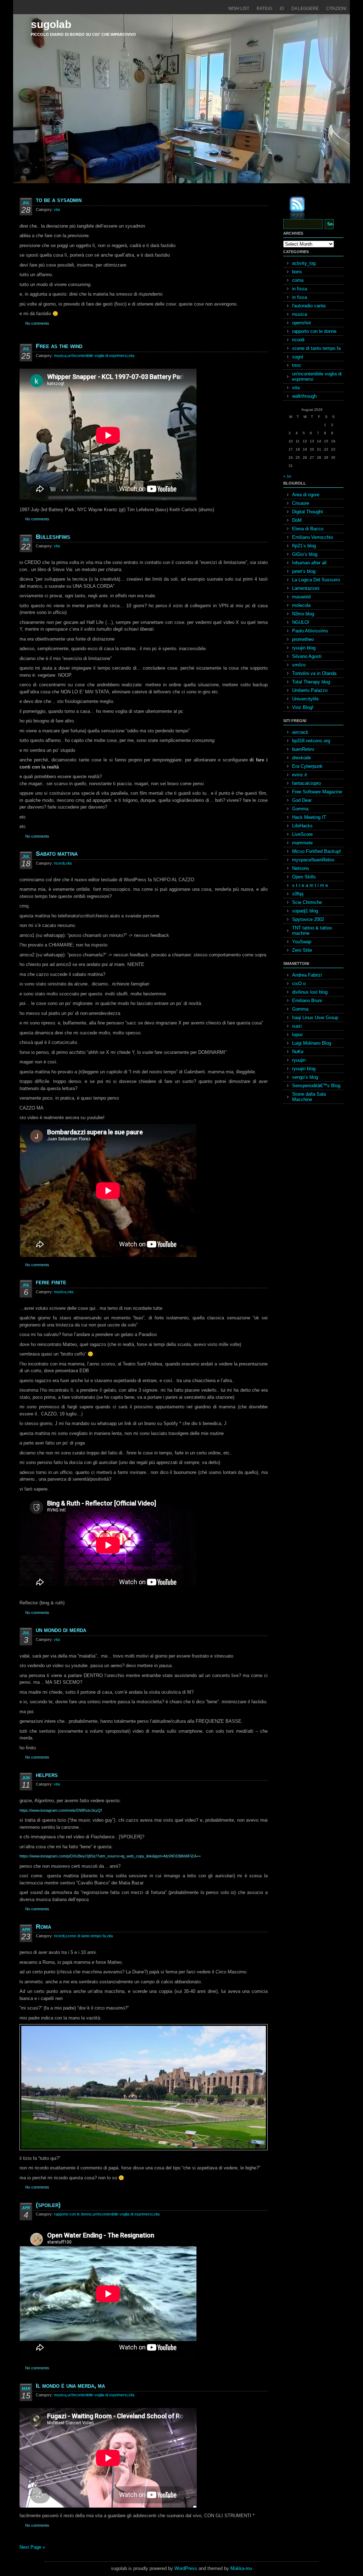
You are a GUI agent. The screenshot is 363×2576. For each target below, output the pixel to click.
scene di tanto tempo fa (86, 1936)
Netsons (301, 868)
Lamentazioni (306, 588)
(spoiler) (48, 2205)
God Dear (302, 800)
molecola (301, 605)
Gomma (300, 809)
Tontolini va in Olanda (314, 673)
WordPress (186, 2568)
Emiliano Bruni (307, 1001)
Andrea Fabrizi (307, 975)
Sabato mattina (57, 854)
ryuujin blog (304, 648)
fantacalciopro (306, 783)
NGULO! (301, 622)
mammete (302, 843)
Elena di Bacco (308, 529)
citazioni (336, 9)
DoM (297, 520)
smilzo (299, 665)
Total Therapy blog (311, 682)
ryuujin (299, 1060)
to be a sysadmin (59, 200)
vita (57, 209)
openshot (301, 323)
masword (301, 597)
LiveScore (302, 834)
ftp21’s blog (304, 546)
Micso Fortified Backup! (317, 851)
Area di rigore (306, 495)
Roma (43, 1927)
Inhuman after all (309, 563)
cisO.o (299, 984)
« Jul (287, 476)
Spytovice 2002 (308, 919)
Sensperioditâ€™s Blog (316, 1086)
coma (298, 280)
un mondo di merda (61, 1630)
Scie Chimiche (307, 902)
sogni (298, 357)
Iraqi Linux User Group (315, 1018)
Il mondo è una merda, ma (70, 2386)
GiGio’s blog (305, 554)
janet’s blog (304, 571)
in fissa (300, 289)
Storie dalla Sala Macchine (309, 1097)
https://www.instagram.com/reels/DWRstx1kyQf (61, 1810)
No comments (37, 323)
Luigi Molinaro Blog (312, 1043)
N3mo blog (303, 614)
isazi (297, 1026)
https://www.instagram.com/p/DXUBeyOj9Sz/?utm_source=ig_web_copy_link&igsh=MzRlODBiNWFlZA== (110, 1856)
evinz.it (300, 775)
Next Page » (32, 2547)
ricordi (59, 863)
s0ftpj (298, 894)
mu (249, 2568)
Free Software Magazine (317, 792)
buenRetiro (303, 749)
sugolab (51, 24)
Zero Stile (302, 950)
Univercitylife (305, 699)
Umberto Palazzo (310, 690)
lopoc (298, 1035)
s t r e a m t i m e (310, 885)
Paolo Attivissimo (310, 631)
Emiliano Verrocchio (312, 537)
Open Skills (304, 877)
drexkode (301, 758)
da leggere (305, 9)
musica (60, 356)
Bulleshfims (53, 537)
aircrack (300, 732)
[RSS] (292, 209)
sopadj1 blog (305, 911)
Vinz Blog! (303, 707)
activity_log (304, 263)
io (282, 9)
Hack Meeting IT (309, 817)
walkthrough (304, 396)
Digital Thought (308, 512)
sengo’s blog (305, 1077)
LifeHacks (302, 826)
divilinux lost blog (310, 992)
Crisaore (301, 503)
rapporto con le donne (73, 2214)
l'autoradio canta (309, 306)
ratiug (264, 9)
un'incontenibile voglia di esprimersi (97, 356)
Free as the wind (59, 346)
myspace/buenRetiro (313, 860)
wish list (239, 9)
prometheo (303, 639)
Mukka (237, 2568)
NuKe (298, 1052)
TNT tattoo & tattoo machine (312, 931)
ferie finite (51, 1282)
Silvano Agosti (307, 656)
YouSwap (302, 942)
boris (297, 272)
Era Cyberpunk (307, 766)
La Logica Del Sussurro (316, 580)
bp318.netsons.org (311, 741)
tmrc (297, 365)
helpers (47, 1775)
